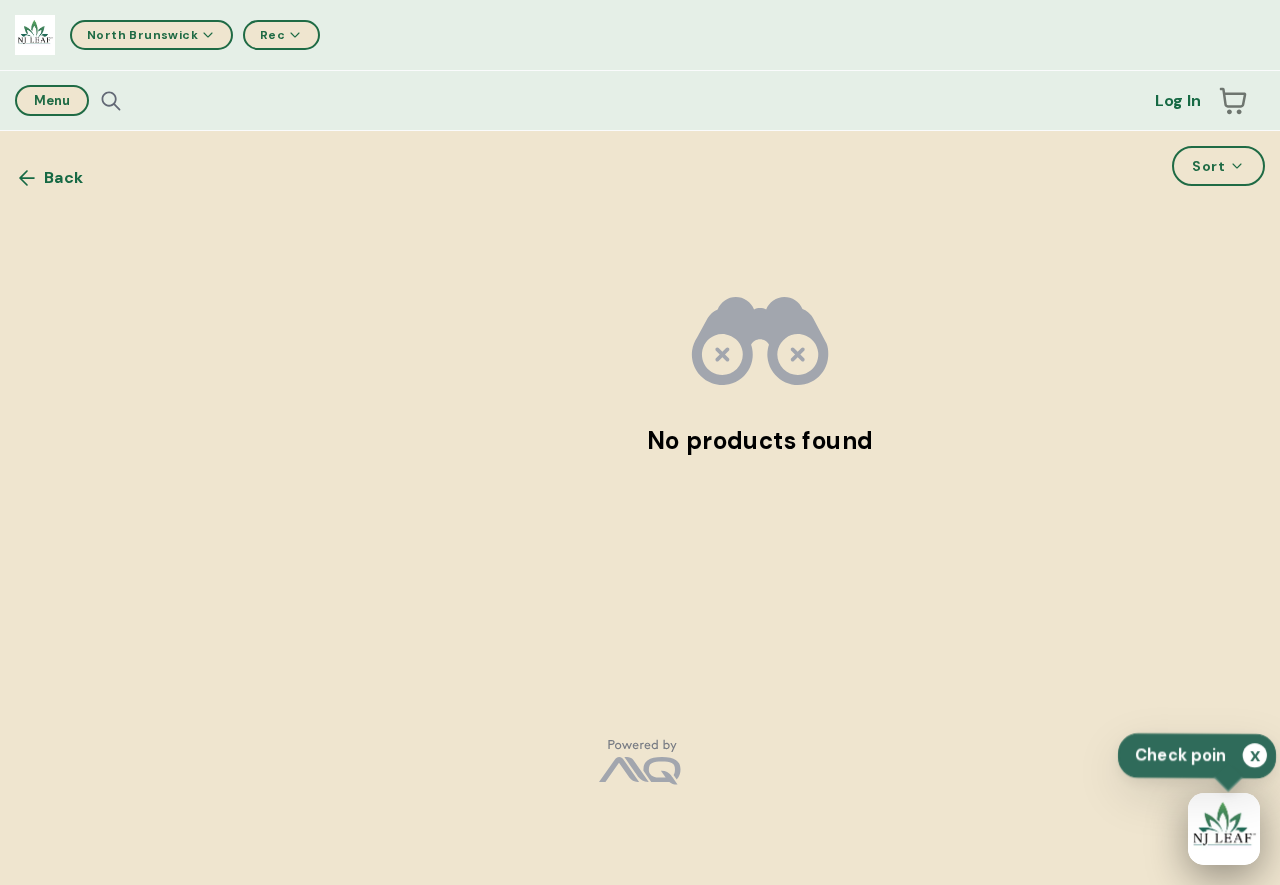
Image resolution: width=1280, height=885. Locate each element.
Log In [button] (1178, 100)
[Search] (111, 101)
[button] (1233, 101)
